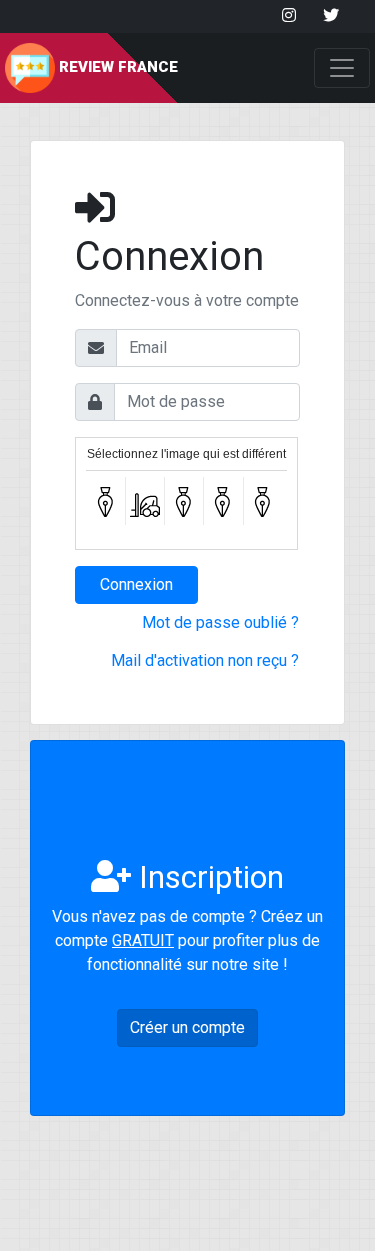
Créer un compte (187, 1027)
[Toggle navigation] (342, 68)
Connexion (136, 584)
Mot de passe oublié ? (220, 622)
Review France (116, 67)
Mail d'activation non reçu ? (205, 660)
